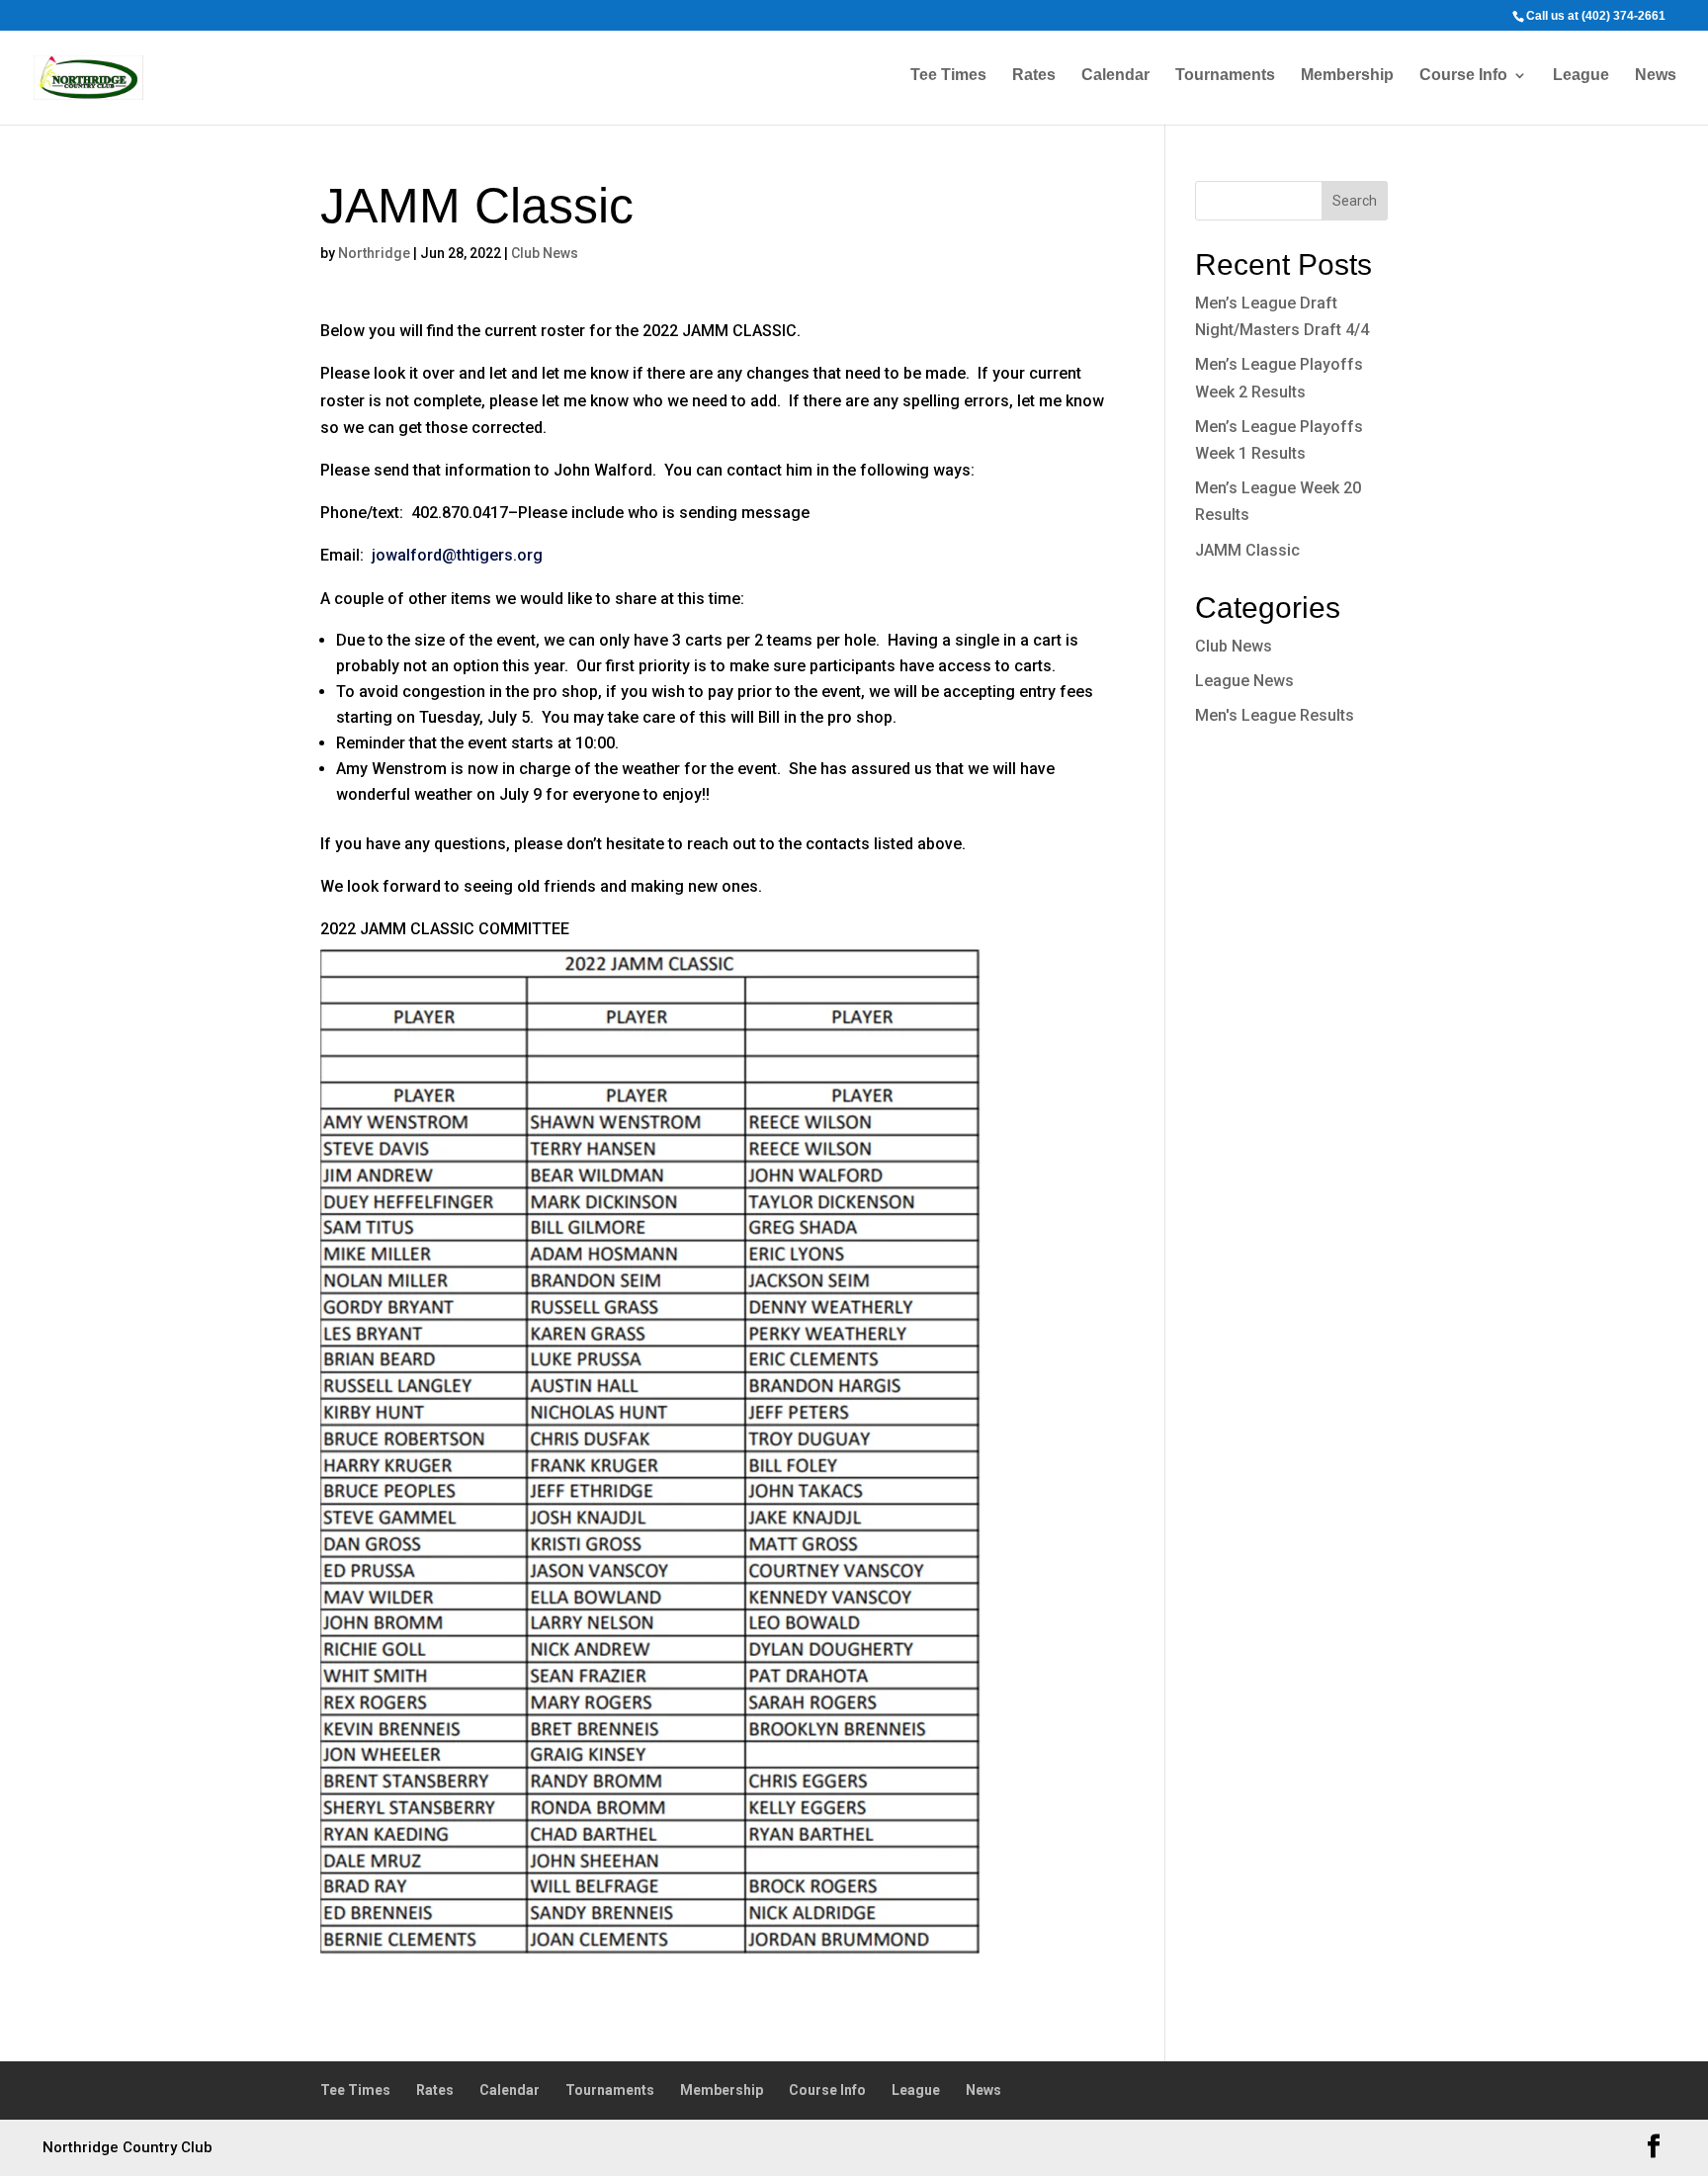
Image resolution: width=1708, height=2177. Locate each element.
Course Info (1463, 76)
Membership (1347, 76)
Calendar (1115, 76)
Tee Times (948, 76)
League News (1244, 681)
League (1581, 76)
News (1656, 76)
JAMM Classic (1247, 550)
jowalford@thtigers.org (457, 555)
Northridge (374, 253)
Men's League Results (1275, 715)
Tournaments (1225, 76)
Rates (1034, 76)
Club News (545, 253)
